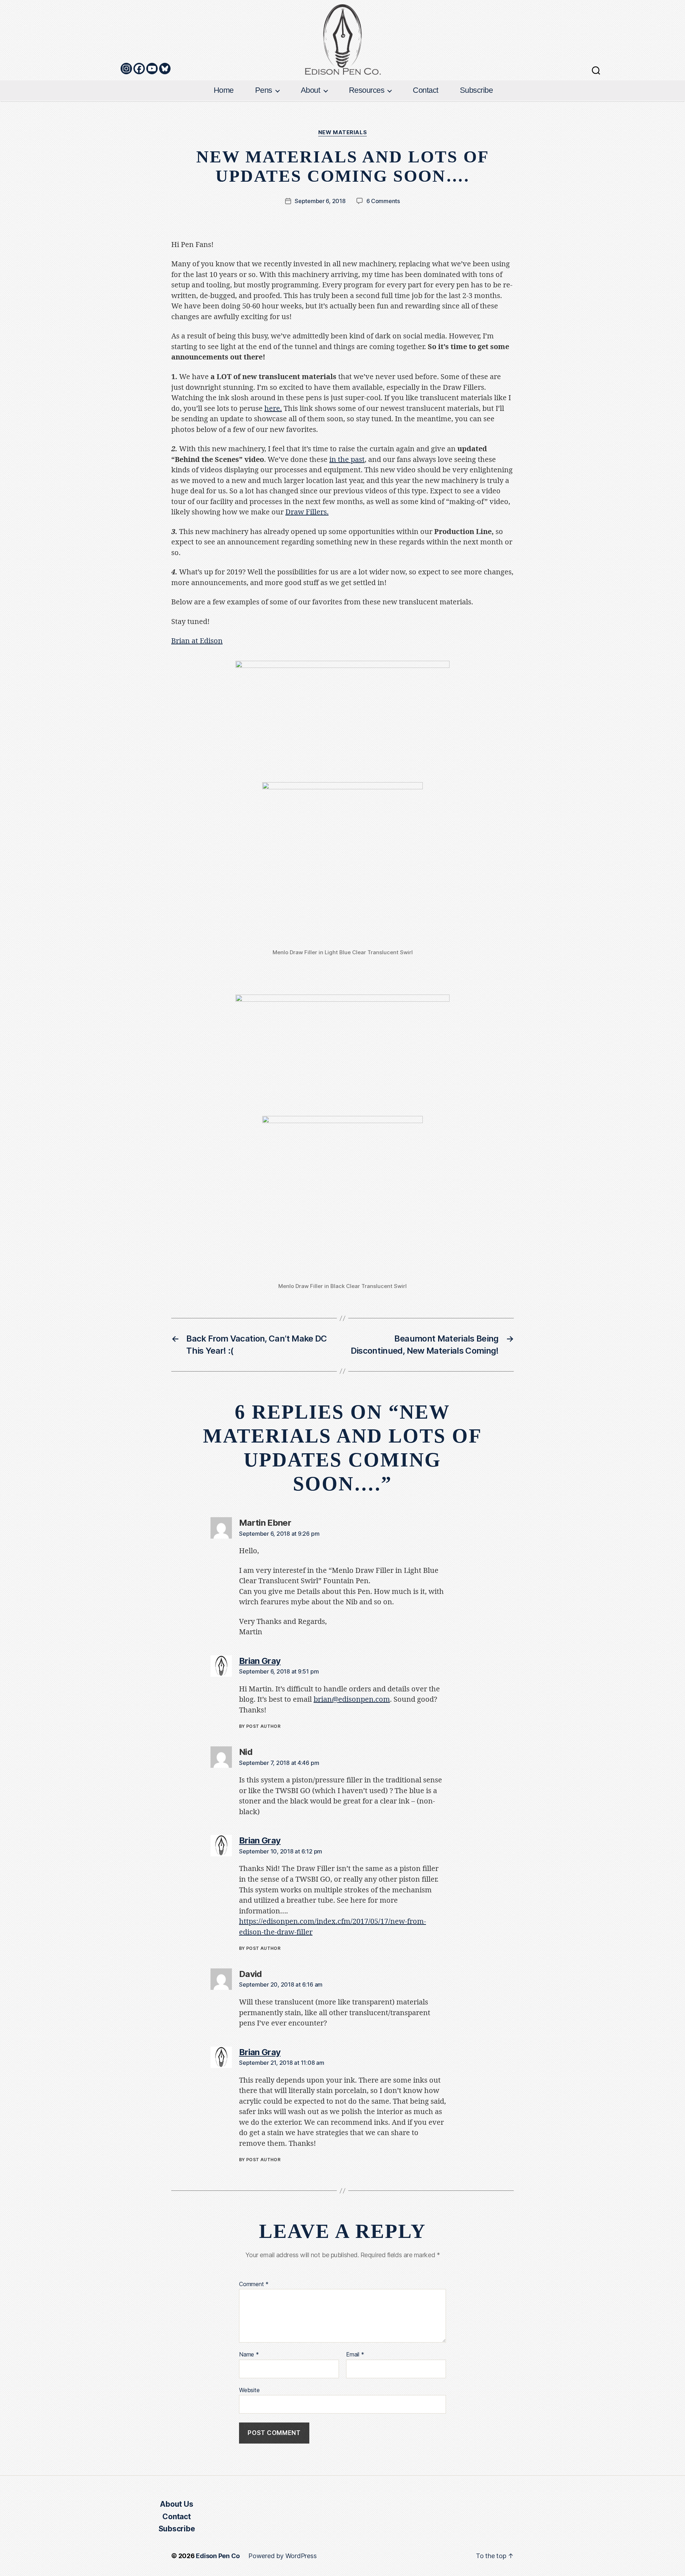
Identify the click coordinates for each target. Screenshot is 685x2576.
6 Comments (383, 201)
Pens (264, 90)
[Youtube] (152, 69)
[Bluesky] (165, 69)
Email (355, 2355)
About (311, 90)
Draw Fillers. (307, 512)
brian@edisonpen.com (352, 1699)
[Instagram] (126, 69)
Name (249, 2355)
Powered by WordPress (282, 2556)
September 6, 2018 (320, 201)
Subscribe (476, 90)
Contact (426, 90)
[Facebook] (139, 69)
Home (224, 90)
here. (273, 409)
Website (249, 2390)
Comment (254, 2284)
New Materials (342, 132)
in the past (347, 460)
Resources (367, 90)
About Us (176, 2504)
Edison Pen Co (218, 2556)
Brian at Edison (197, 641)
